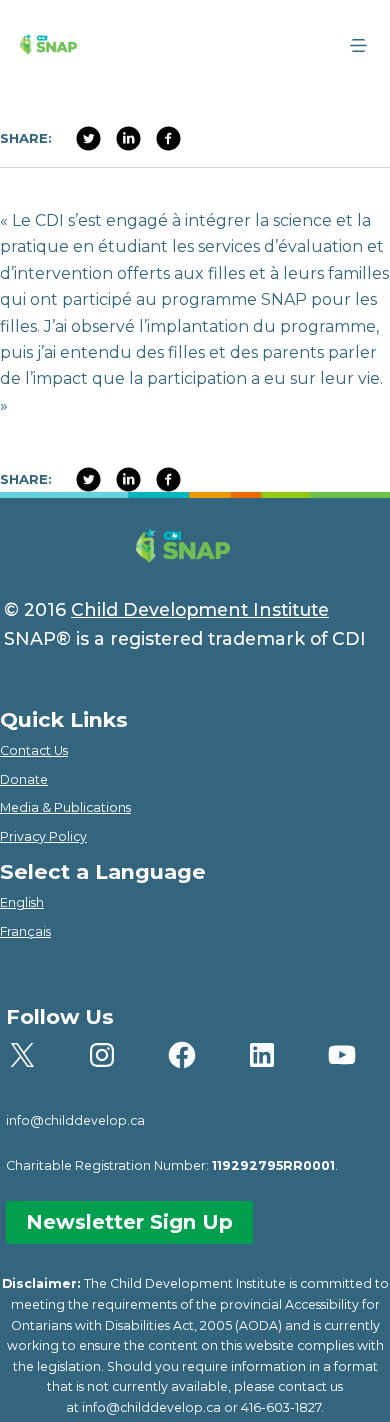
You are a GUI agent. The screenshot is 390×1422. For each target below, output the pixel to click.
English (22, 902)
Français (25, 931)
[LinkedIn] (168, 138)
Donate (24, 779)
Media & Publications (65, 807)
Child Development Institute (200, 609)
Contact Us (34, 750)
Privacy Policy (43, 836)
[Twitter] (128, 138)
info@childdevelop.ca (75, 1120)
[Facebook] (88, 138)
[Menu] (358, 45)
